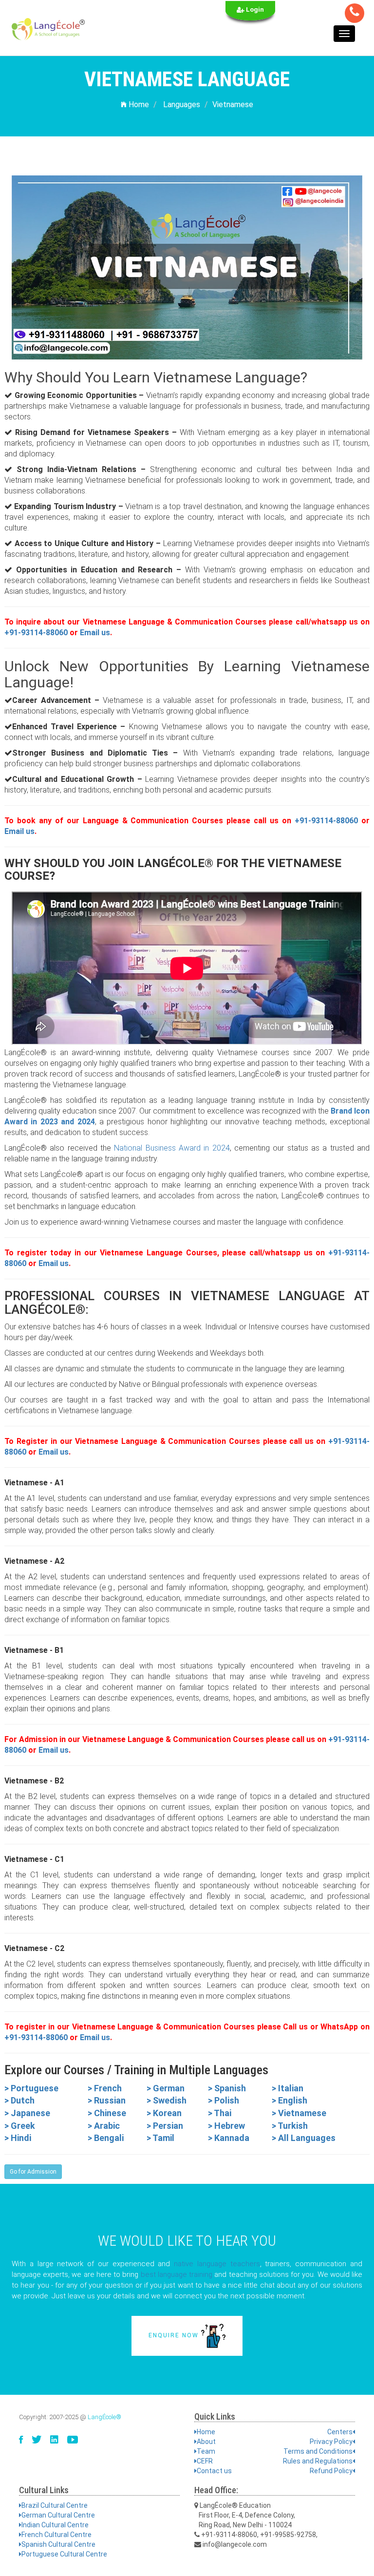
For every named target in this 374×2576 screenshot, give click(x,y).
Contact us (214, 2471)
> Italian (288, 2088)
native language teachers (217, 2264)
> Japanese (27, 2113)
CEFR (205, 2461)
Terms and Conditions (318, 2451)
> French (105, 2088)
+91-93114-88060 (36, 633)
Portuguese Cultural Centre (64, 2554)
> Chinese (107, 2113)
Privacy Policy (331, 2442)
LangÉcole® (104, 2417)
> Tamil (160, 2138)
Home (138, 104)
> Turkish (290, 2126)
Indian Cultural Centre (55, 2525)
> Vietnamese (299, 2113)
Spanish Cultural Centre (58, 2544)
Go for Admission (33, 2172)
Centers (340, 2432)
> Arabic (104, 2126)
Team (206, 2451)
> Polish (224, 2100)
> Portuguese (31, 2088)
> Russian (107, 2100)
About (206, 2442)
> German (166, 2088)
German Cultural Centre (58, 2515)
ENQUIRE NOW (175, 2335)
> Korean (164, 2113)
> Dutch (19, 2100)
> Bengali (106, 2138)
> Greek (20, 2126)
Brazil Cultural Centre (55, 2505)
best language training (177, 2274)
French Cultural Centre (56, 2535)
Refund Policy (331, 2471)
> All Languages (304, 2138)
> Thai (220, 2113)
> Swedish (167, 2100)
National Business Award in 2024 (172, 1148)
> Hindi (18, 2138)
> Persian (165, 2126)
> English (290, 2100)
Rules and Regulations (318, 2461)
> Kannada (229, 2138)
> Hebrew (226, 2126)
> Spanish (227, 2088)
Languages (182, 104)
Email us (95, 633)
